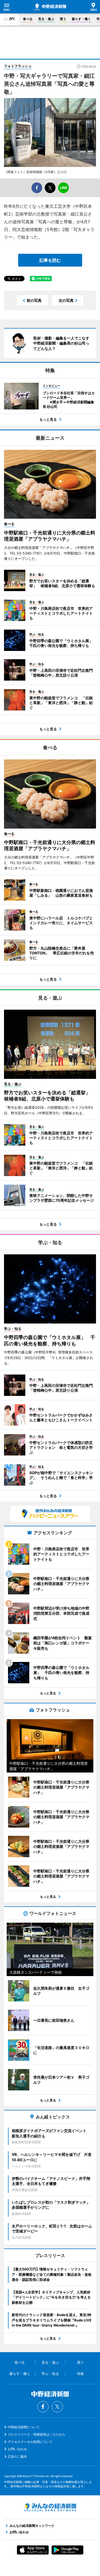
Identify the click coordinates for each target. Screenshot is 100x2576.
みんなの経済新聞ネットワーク (50, 2507)
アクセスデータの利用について (30, 2442)
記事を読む (50, 260)
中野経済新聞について (24, 2427)
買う (63, 19)
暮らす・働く (81, 19)
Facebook (43, 2407)
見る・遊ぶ (46, 19)
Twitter (57, 2407)
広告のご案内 (17, 2456)
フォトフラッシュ (18, 66)
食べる (28, 19)
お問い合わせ (17, 2449)
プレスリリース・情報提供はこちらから (37, 2434)
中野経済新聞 (50, 7)
